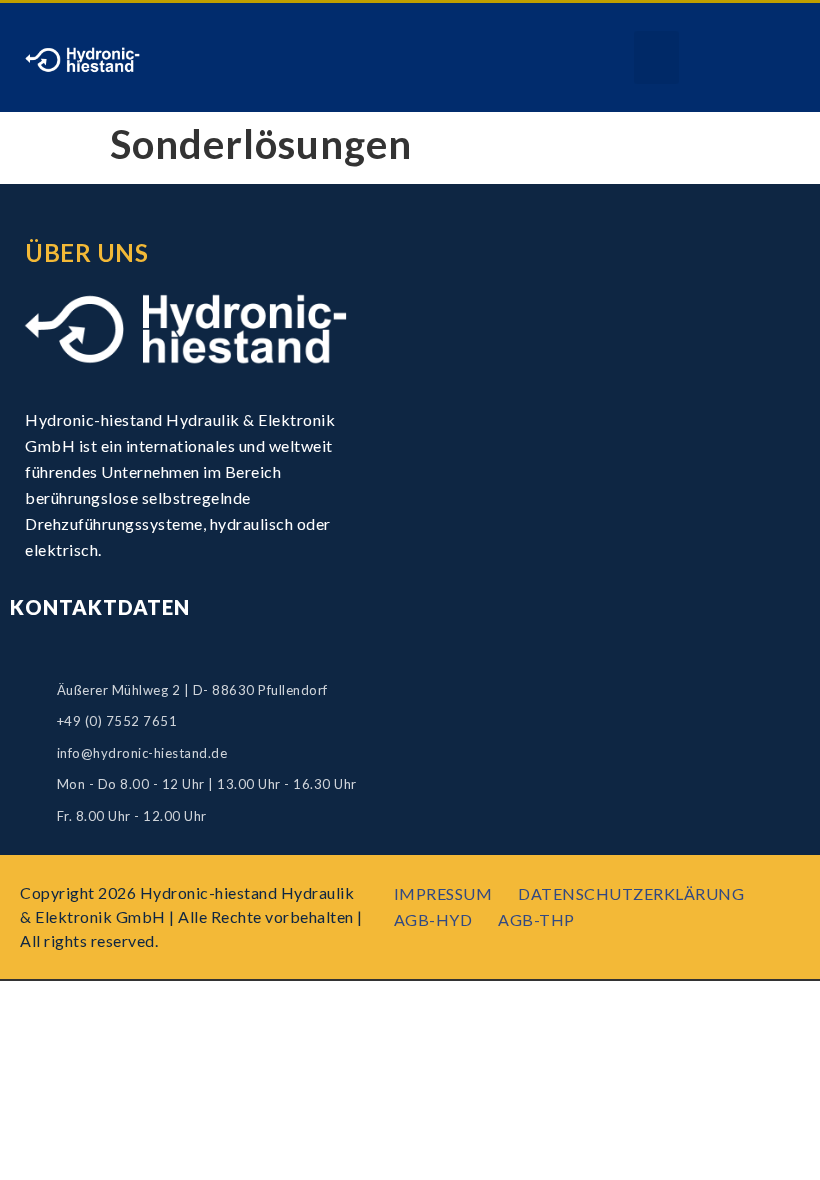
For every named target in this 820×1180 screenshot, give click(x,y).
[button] (656, 57)
